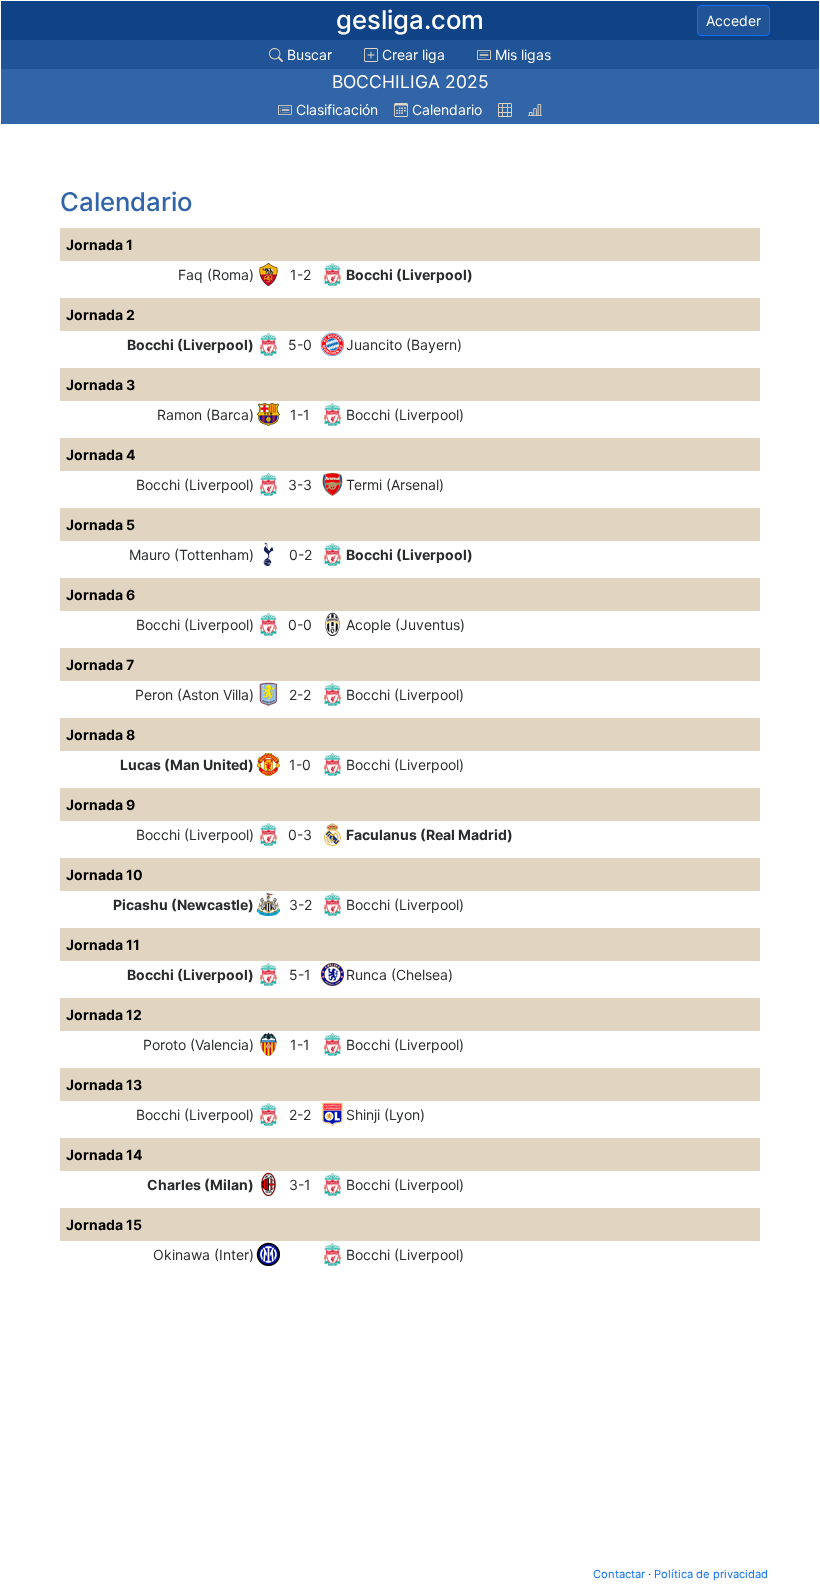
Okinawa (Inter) (203, 1254)
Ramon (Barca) (205, 414)
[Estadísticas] (535, 109)
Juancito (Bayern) (404, 344)
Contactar (619, 1574)
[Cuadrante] (505, 109)
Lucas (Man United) (187, 764)
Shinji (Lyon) (385, 1114)
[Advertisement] (220, 157)
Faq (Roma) (216, 274)
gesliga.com (410, 19)
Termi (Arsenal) (395, 484)
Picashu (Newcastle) (183, 904)
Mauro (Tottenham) (191, 554)
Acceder (733, 20)
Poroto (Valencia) (198, 1044)
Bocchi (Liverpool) (409, 274)
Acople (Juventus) (405, 624)
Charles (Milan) (200, 1184)
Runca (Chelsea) (399, 974)
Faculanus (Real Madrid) (429, 834)
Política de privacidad (711, 1574)
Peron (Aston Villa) (194, 694)
